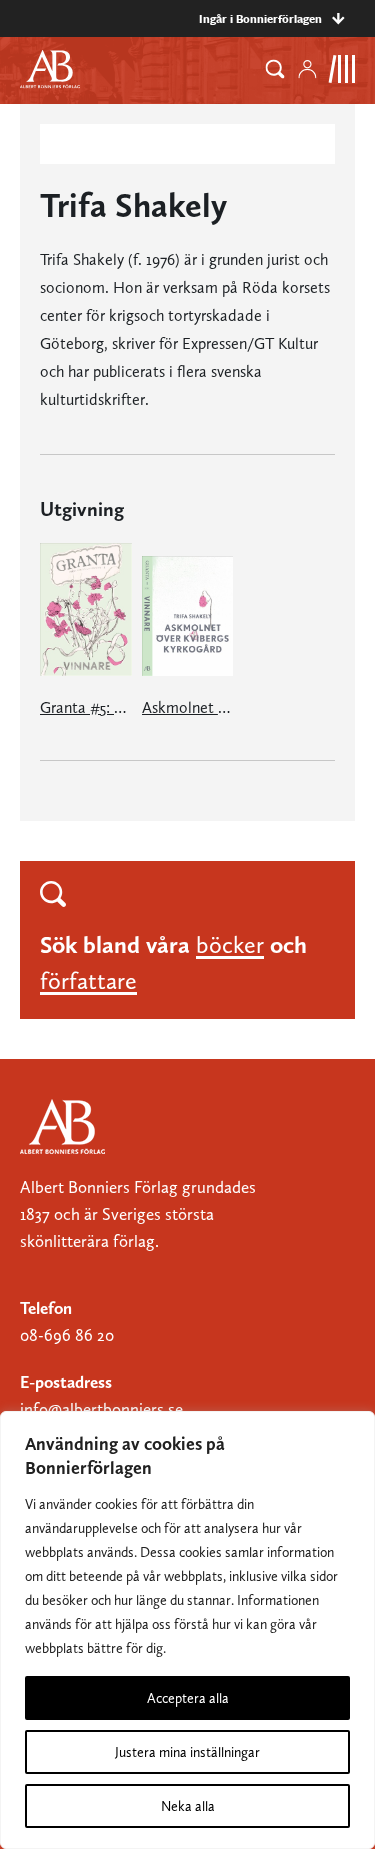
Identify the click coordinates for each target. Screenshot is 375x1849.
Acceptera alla (188, 1698)
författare (88, 980)
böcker (230, 944)
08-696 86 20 (67, 1335)
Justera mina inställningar (187, 1752)
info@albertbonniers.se (101, 1409)
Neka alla (188, 1806)
